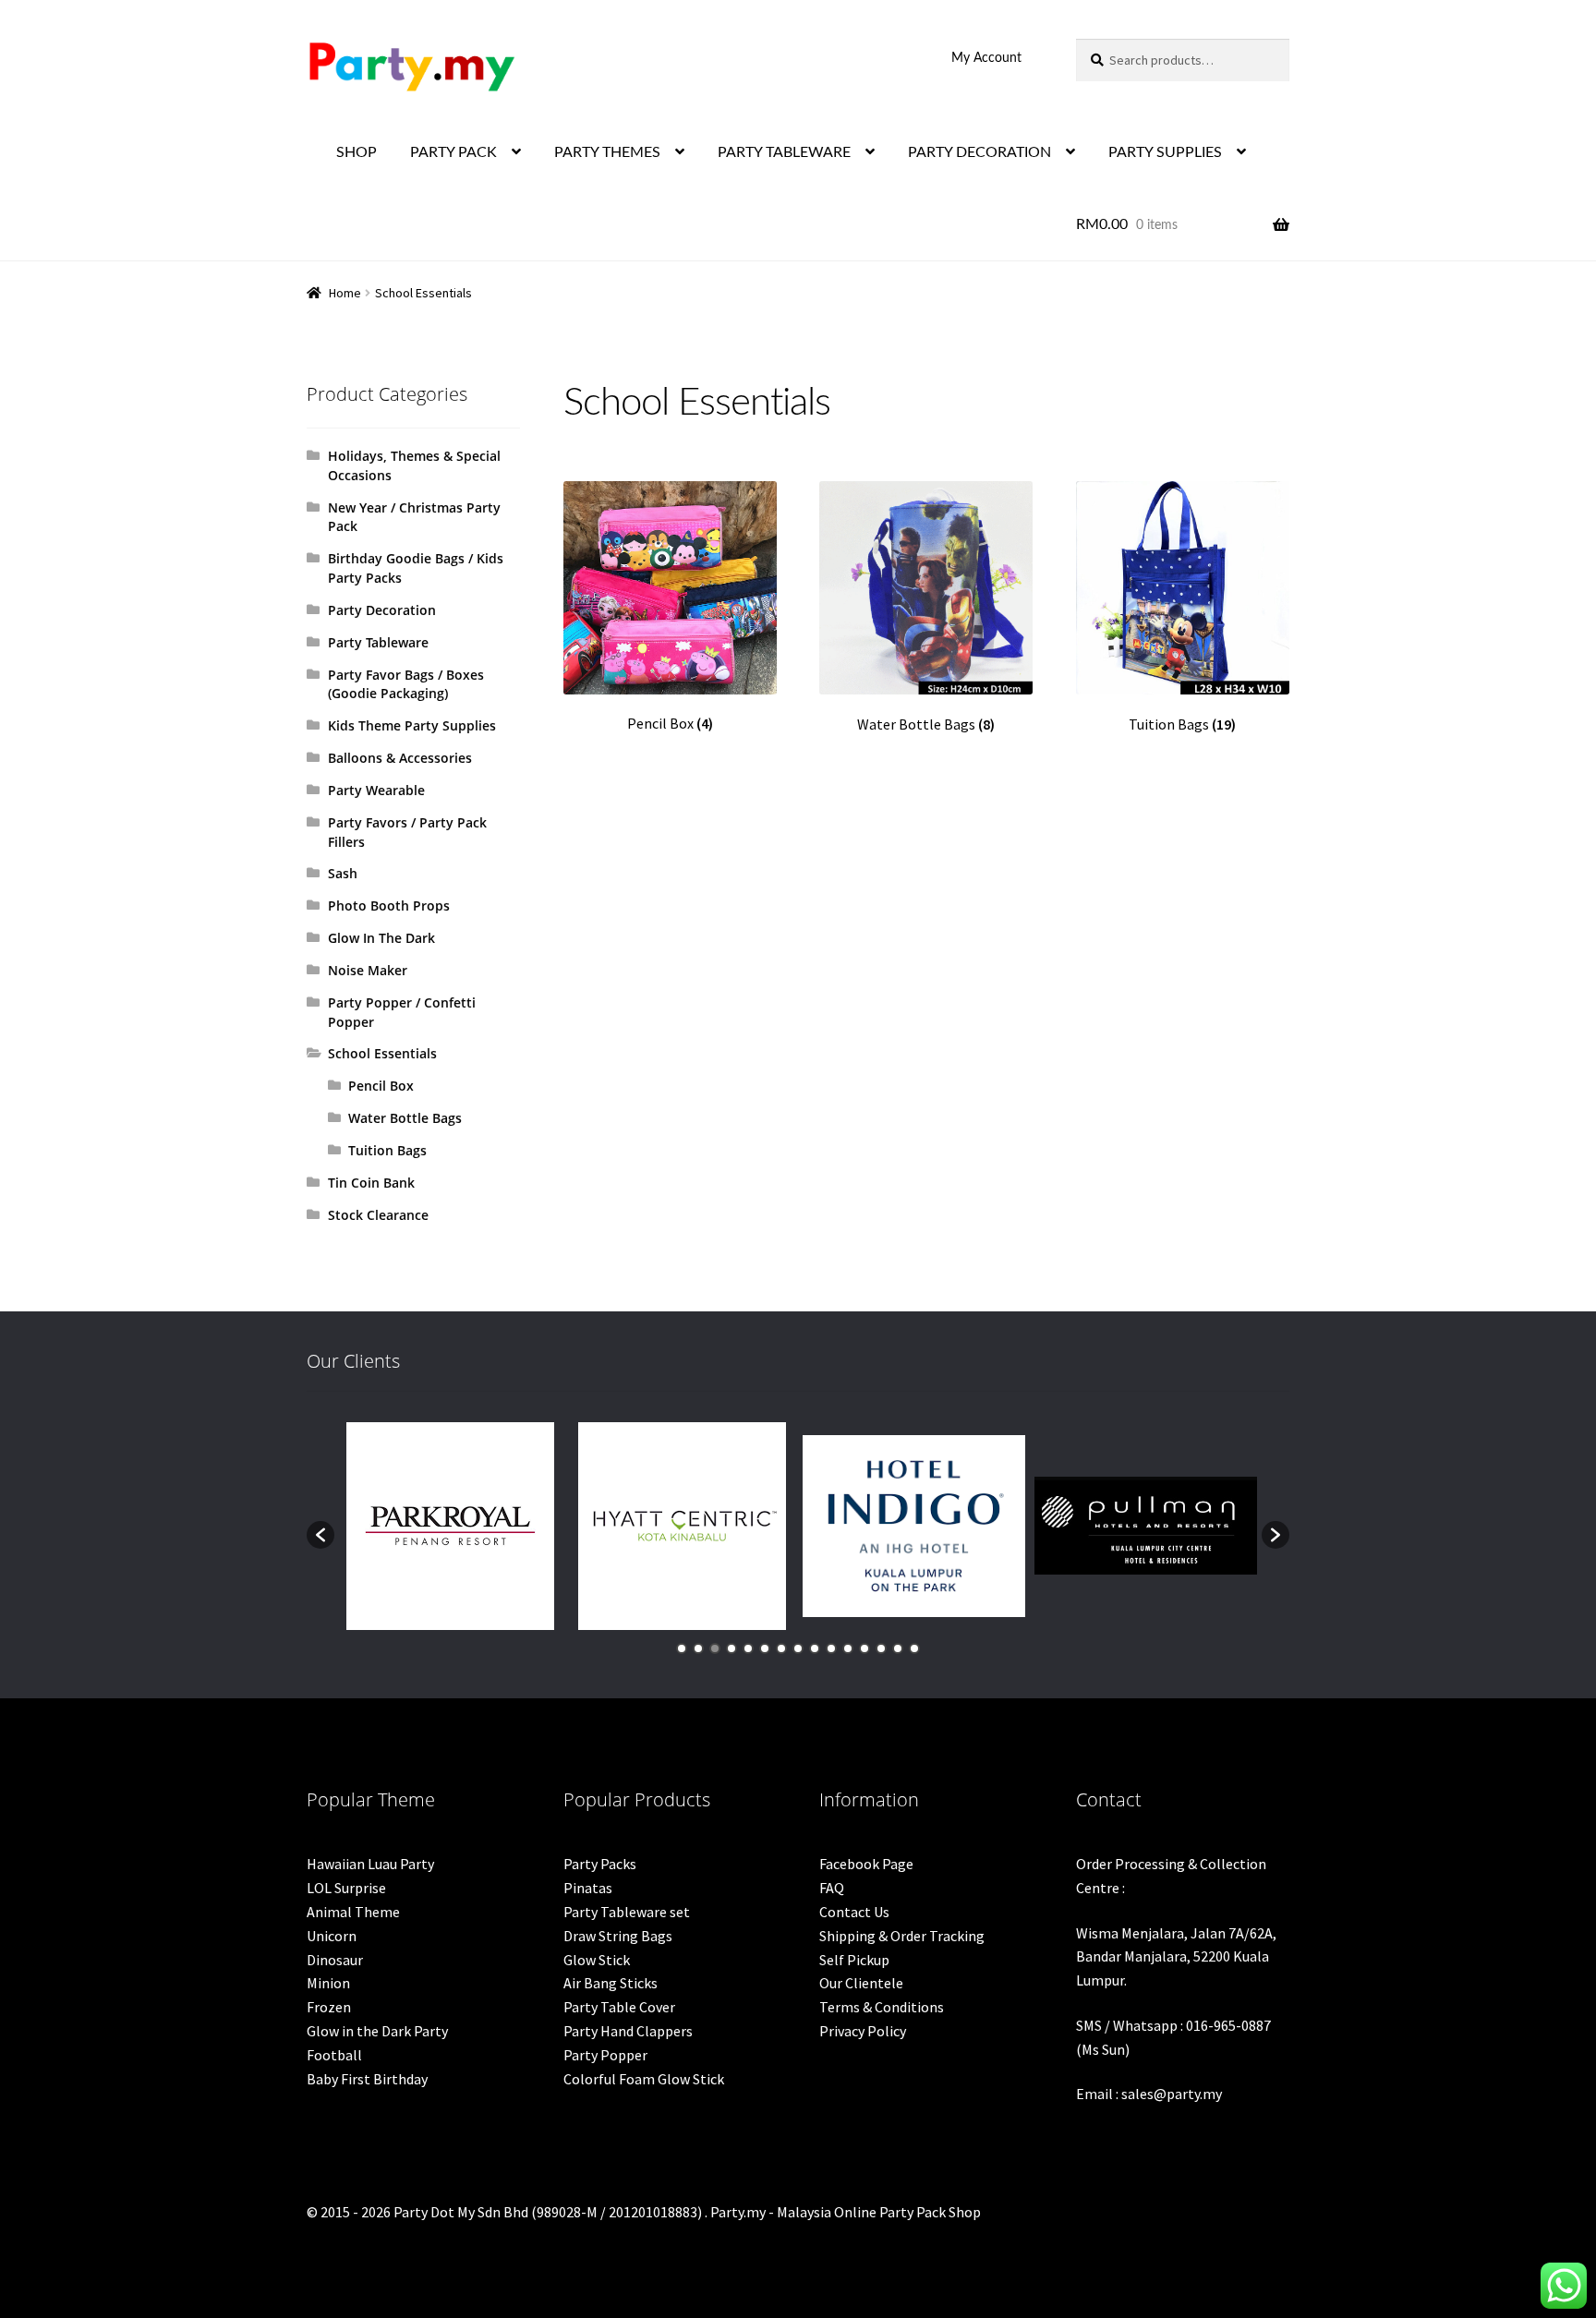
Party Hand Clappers (628, 2031)
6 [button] (765, 1648)
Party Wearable (376, 790)
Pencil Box (381, 1086)
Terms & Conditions (882, 2007)
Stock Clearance (378, 1215)
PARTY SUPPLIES (1165, 152)
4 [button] (731, 1648)
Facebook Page (866, 1864)
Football (334, 2055)
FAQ (832, 1888)
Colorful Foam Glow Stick (644, 2079)
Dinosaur (335, 1960)
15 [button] (914, 1648)
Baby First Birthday (367, 2079)
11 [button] (848, 1648)
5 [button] (748, 1648)
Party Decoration (382, 610)
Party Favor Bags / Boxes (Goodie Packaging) (406, 684)
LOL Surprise (346, 1888)
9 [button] (815, 1648)
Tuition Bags (387, 1150)
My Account (986, 58)
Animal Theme (353, 1912)
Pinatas (588, 1888)
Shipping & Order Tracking (902, 1936)
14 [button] (898, 1648)
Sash (343, 873)
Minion (328, 1983)
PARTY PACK (453, 152)
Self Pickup (854, 1960)
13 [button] (881, 1648)
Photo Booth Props (389, 905)
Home (345, 293)
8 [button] (798, 1648)
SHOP (357, 152)
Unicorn (332, 1936)
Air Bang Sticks (611, 1983)
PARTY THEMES (607, 152)
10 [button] (831, 1648)
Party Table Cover (619, 2007)
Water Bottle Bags (405, 1118)
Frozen (329, 2007)
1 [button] (682, 1648)
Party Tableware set (627, 1912)
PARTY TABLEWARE (784, 152)
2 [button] (698, 1648)
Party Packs (600, 1864)
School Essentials (382, 1053)
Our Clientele (861, 1983)
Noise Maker (368, 970)
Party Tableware (378, 642)
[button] (320, 1535)
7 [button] (781, 1648)
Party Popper (605, 2055)
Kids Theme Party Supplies (412, 725)
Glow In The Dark (381, 938)
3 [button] (715, 1648)
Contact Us (854, 1912)
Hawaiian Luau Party (370, 1864)
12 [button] (864, 1648)
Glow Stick (597, 1960)
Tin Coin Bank (371, 1183)
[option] (450, 1526)
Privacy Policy (863, 2031)
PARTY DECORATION (979, 152)
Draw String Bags (618, 1936)
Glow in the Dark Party (377, 2031)
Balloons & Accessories (400, 758)
